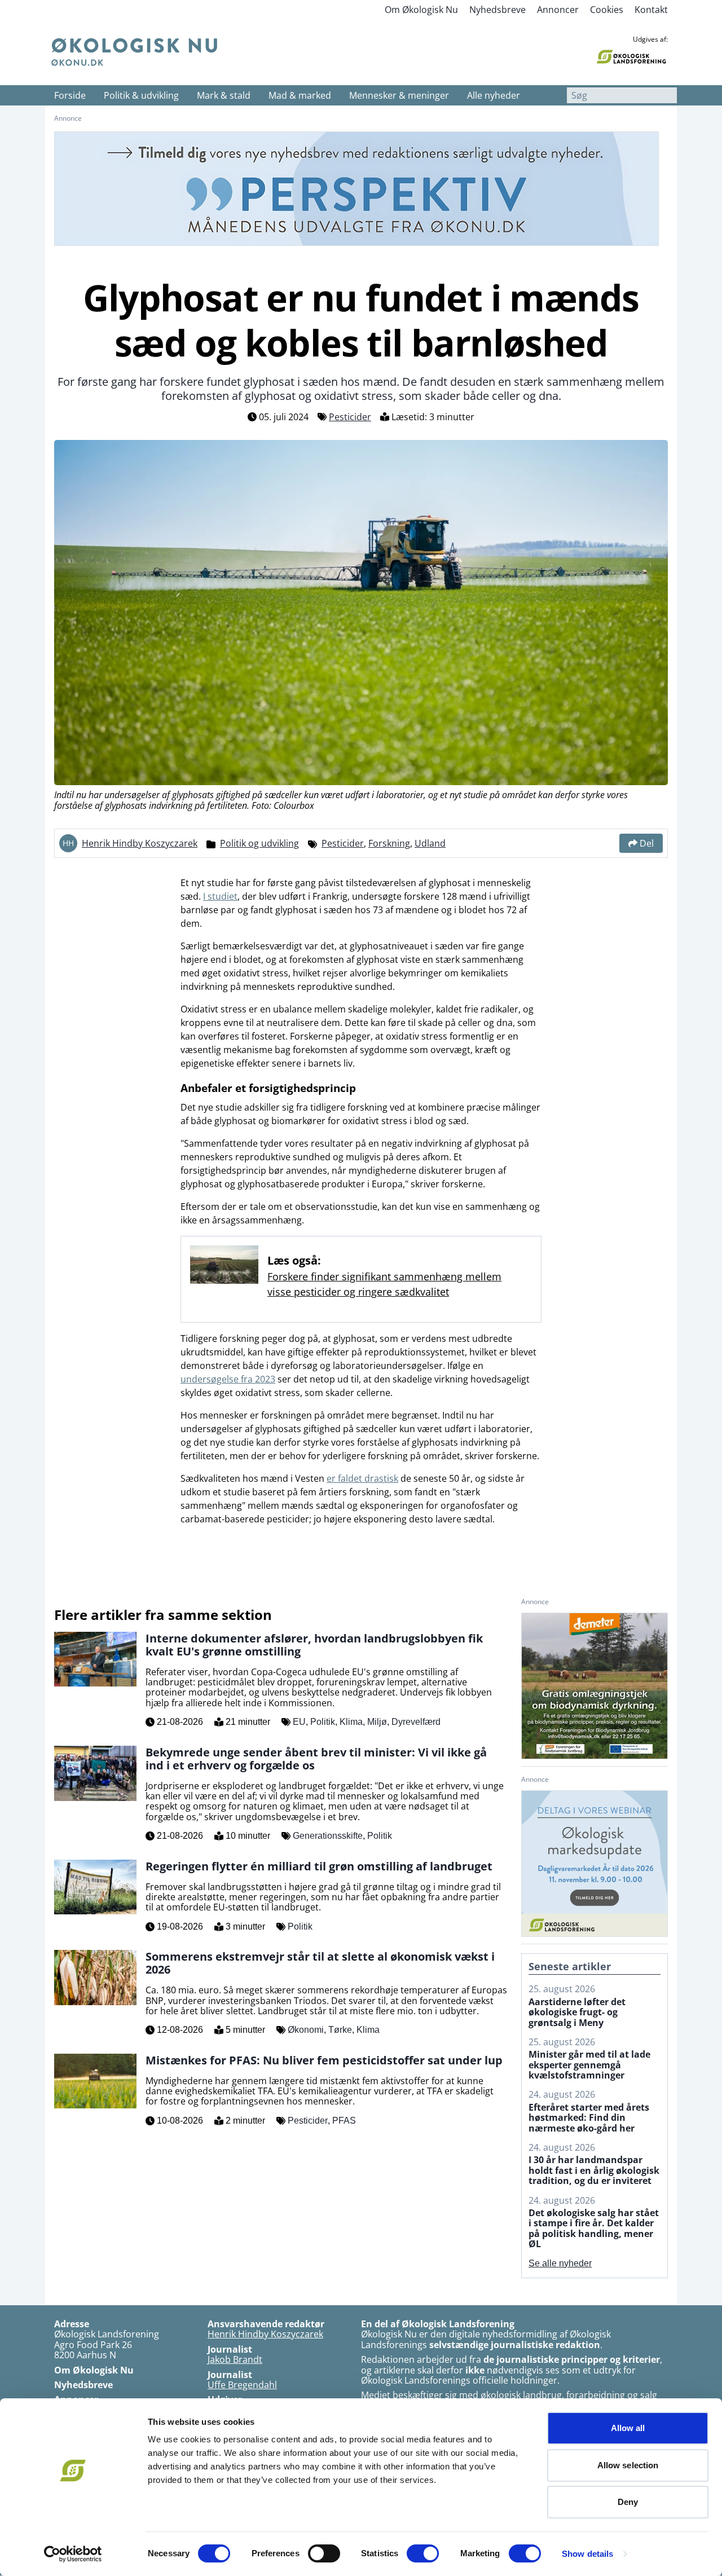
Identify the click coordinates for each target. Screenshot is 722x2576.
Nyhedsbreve (498, 10)
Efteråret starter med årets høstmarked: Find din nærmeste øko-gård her (589, 2118)
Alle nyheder (494, 95)
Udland (430, 843)
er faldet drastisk (362, 1478)
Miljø (377, 1722)
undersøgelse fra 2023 (228, 1379)
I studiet (220, 896)
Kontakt (651, 10)
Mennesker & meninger (399, 95)
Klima (351, 1722)
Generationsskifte (328, 1836)
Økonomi (306, 2030)
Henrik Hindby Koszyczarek (140, 843)
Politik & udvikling (141, 95)
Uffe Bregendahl (242, 2385)
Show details (587, 2554)
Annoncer (558, 10)
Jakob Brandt (235, 2359)
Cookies (607, 10)
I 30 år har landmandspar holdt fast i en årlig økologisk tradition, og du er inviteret (594, 2170)
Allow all (628, 2428)
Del (647, 843)
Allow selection (628, 2465)
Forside (70, 95)
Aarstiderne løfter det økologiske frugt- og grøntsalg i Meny (577, 2012)
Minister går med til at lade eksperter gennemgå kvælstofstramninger (589, 2065)
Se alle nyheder (560, 2263)
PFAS (344, 2121)
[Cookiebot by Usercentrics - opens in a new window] (73, 2554)
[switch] (324, 2553)
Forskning (389, 843)
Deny (628, 2502)
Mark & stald (224, 95)
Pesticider (350, 417)
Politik (323, 1722)
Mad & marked (300, 95)
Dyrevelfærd (416, 1722)
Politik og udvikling (259, 843)
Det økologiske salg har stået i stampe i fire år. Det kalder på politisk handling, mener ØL (594, 2229)
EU (299, 1722)
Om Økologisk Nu (421, 10)
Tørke (340, 2030)
